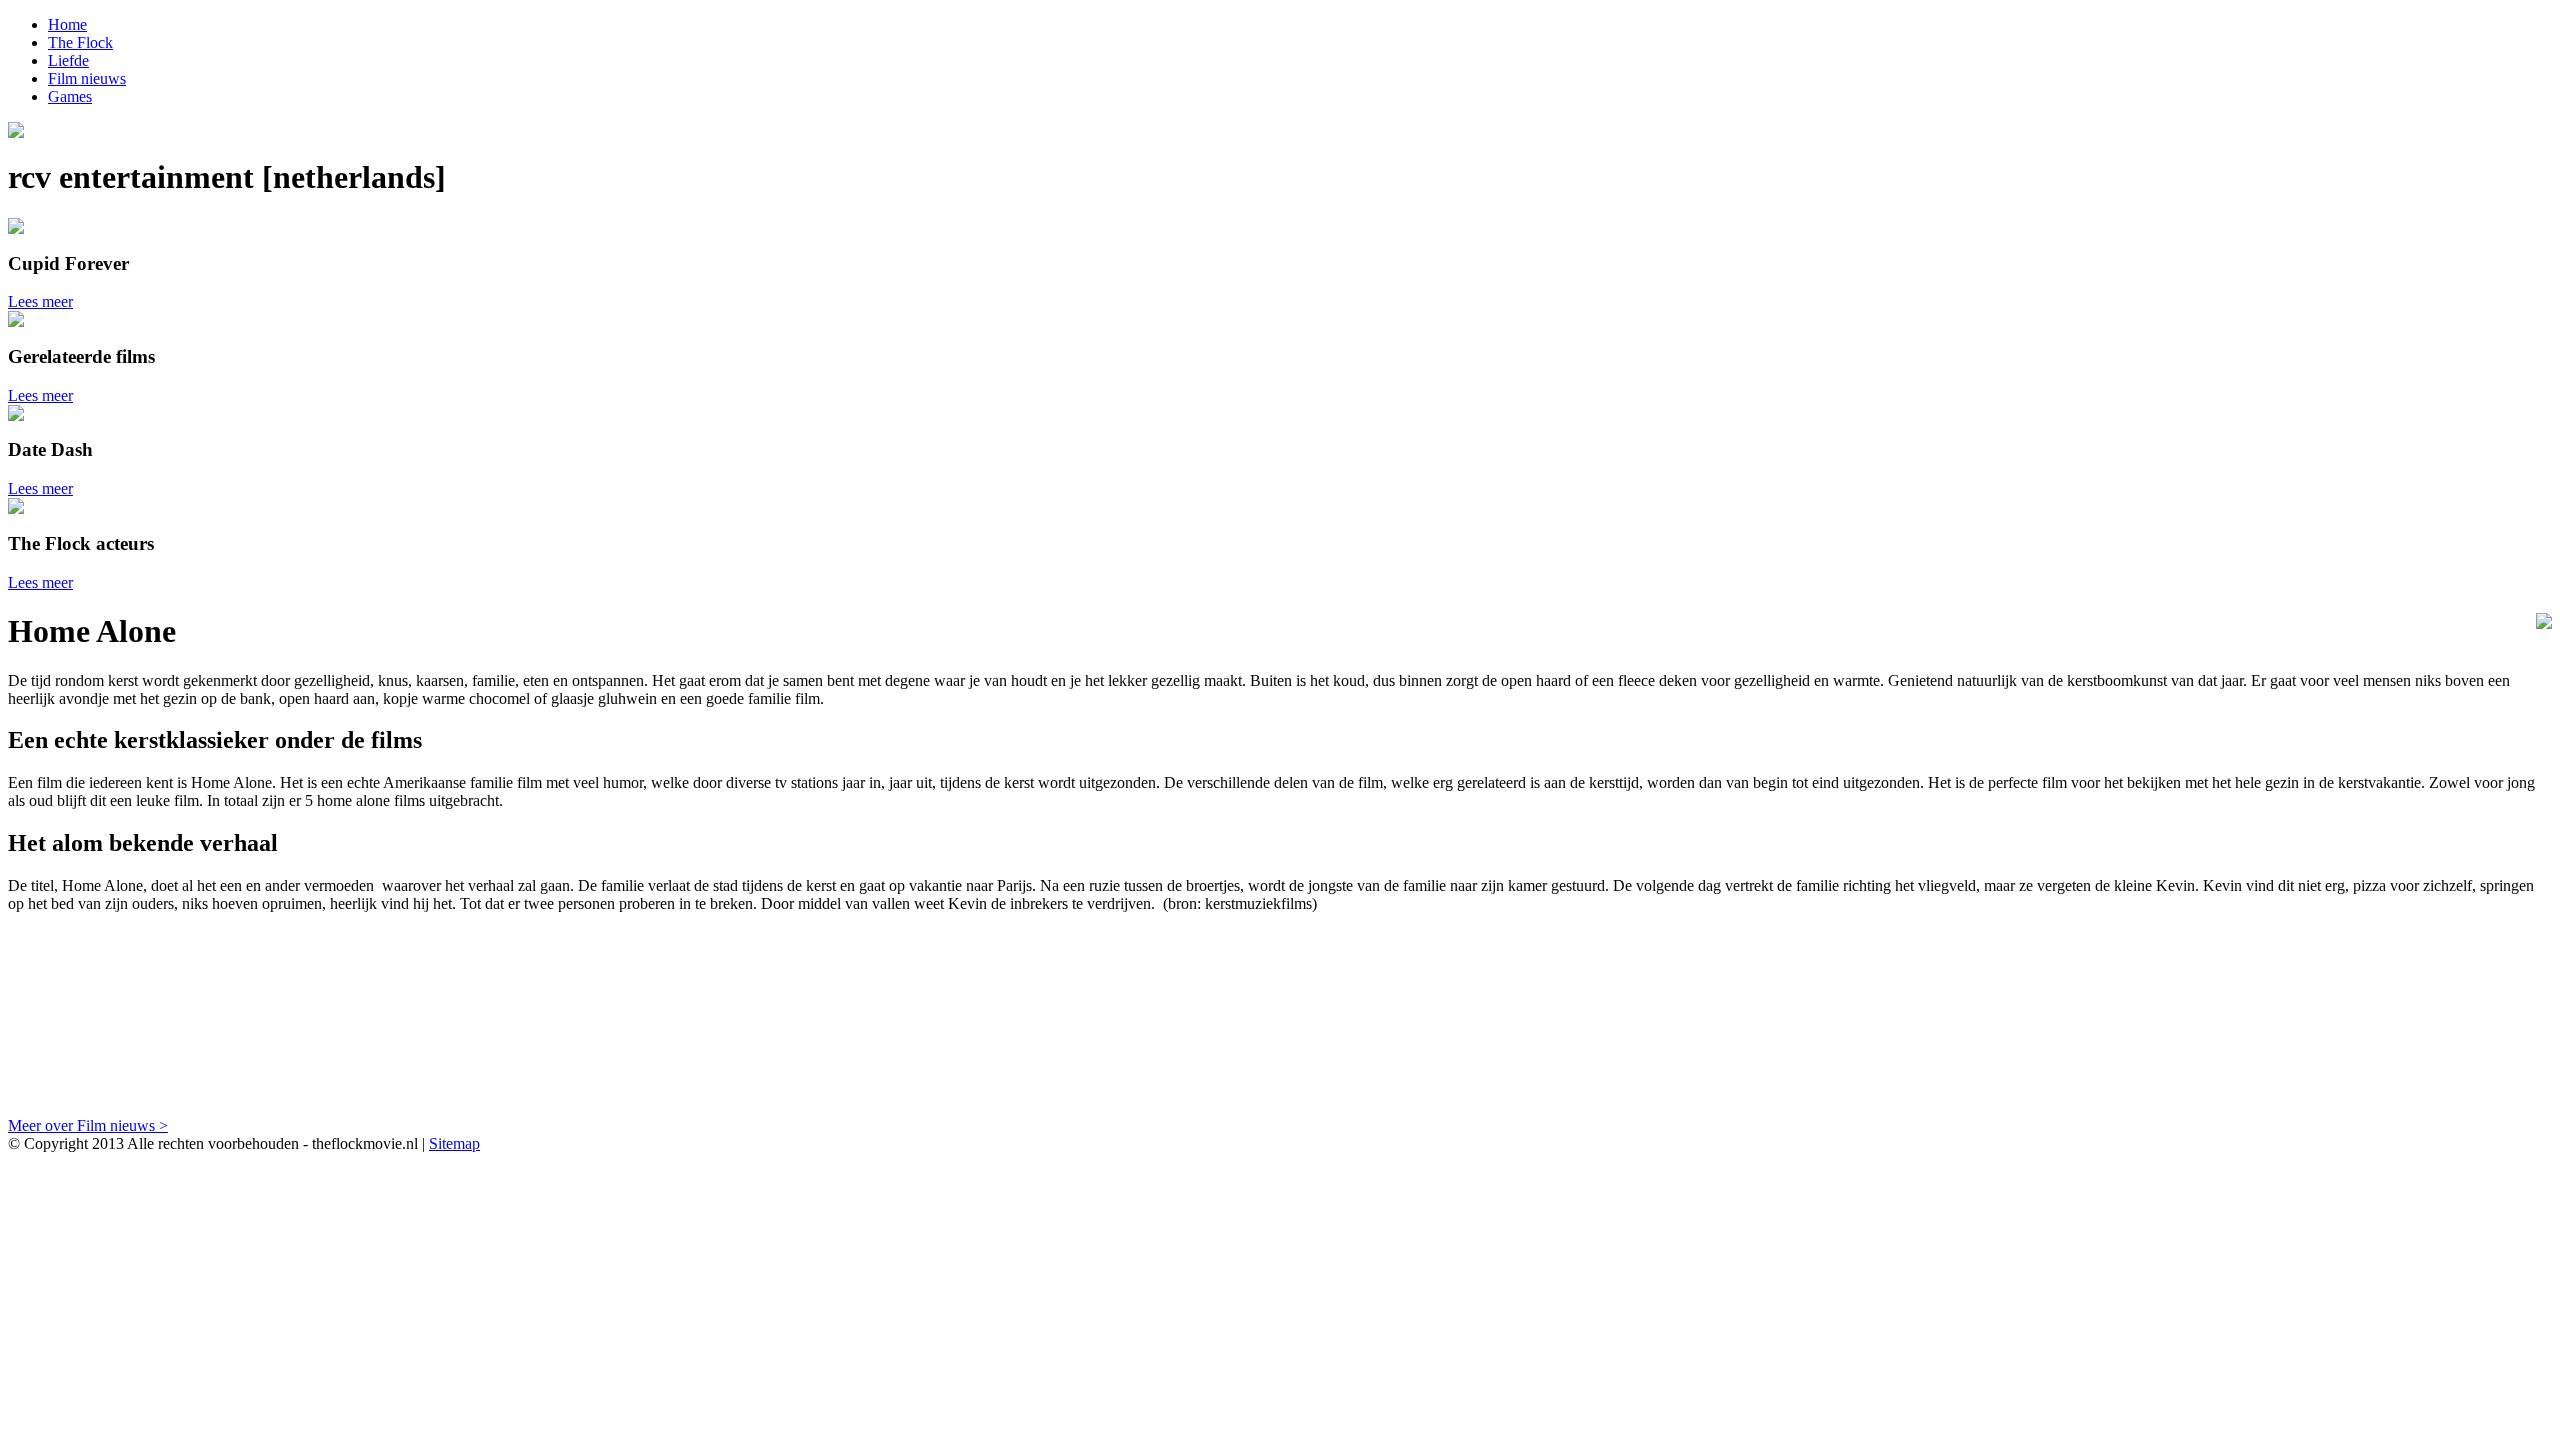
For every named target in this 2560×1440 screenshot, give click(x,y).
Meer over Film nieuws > (88, 1125)
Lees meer (40, 301)
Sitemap (454, 1143)
